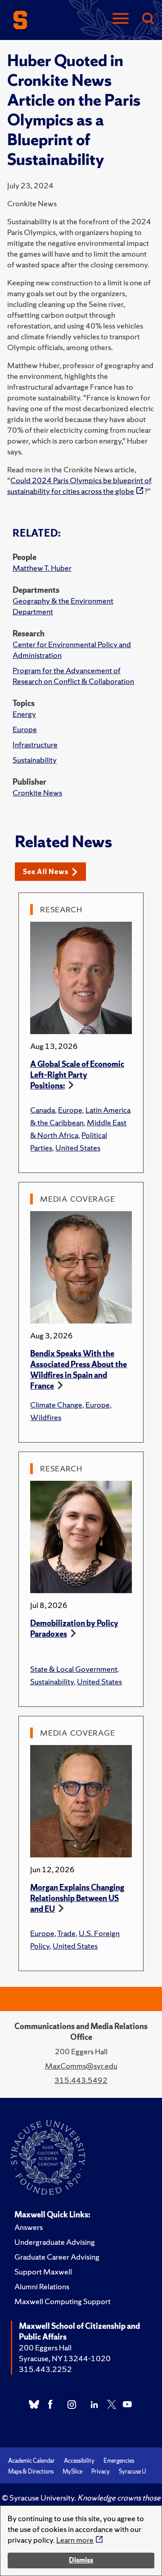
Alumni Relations (42, 2286)
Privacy (101, 2472)
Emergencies (119, 2461)
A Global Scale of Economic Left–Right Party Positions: (77, 1075)
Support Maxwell (43, 2272)
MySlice (72, 2472)
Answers (29, 2227)
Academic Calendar (31, 2461)
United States (78, 1148)
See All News (46, 872)
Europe (25, 729)
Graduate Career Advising (57, 2257)
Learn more (75, 2540)
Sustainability (35, 760)
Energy (24, 714)
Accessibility (79, 2461)
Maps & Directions (31, 2472)
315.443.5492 (81, 2080)
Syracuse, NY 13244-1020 (65, 2358)
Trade (66, 1933)
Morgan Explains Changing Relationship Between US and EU (77, 1898)
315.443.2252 (45, 2369)
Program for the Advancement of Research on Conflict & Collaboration (73, 676)
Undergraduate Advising (55, 2242)
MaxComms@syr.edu (81, 2066)
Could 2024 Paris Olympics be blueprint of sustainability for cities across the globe (79, 486)
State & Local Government (74, 1669)
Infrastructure (35, 744)
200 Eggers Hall (45, 2347)
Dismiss (81, 2560)
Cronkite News (37, 793)
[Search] (148, 19)
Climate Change (56, 1405)
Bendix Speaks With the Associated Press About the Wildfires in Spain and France (79, 1370)
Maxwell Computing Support (63, 2301)
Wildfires (46, 1417)
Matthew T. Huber (42, 568)
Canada (43, 1110)
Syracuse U (132, 2472)
